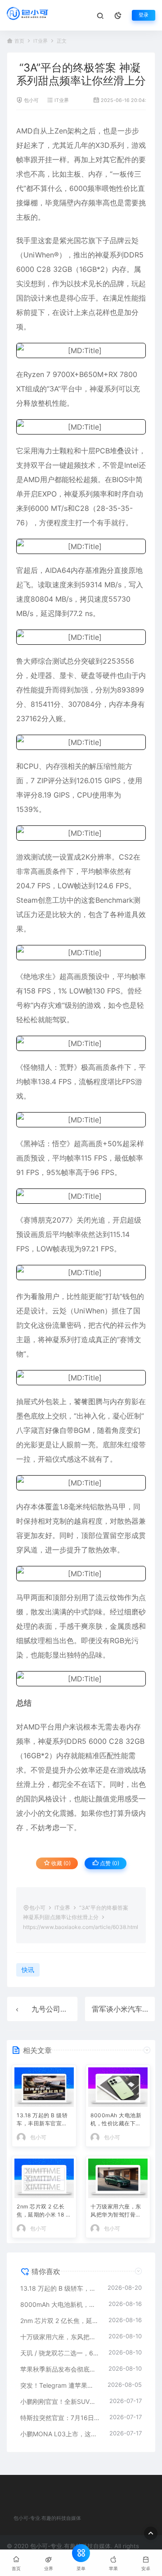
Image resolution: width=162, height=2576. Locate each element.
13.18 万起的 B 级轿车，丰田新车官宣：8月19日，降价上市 (44, 2120)
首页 (19, 41)
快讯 (28, 1970)
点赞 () (109, 1863)
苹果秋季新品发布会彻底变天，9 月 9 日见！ (60, 2369)
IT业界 (40, 41)
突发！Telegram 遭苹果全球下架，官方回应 (59, 2385)
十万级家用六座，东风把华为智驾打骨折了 (116, 2211)
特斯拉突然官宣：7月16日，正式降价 (60, 2418)
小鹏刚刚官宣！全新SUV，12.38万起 (60, 2401)
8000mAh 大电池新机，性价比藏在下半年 (116, 2120)
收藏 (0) (60, 1863)
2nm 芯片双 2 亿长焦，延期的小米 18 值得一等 (44, 2211)
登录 (144, 15)
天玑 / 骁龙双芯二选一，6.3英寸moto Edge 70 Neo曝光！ (60, 2353)
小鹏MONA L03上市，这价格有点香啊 (60, 2434)
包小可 (31, 100)
